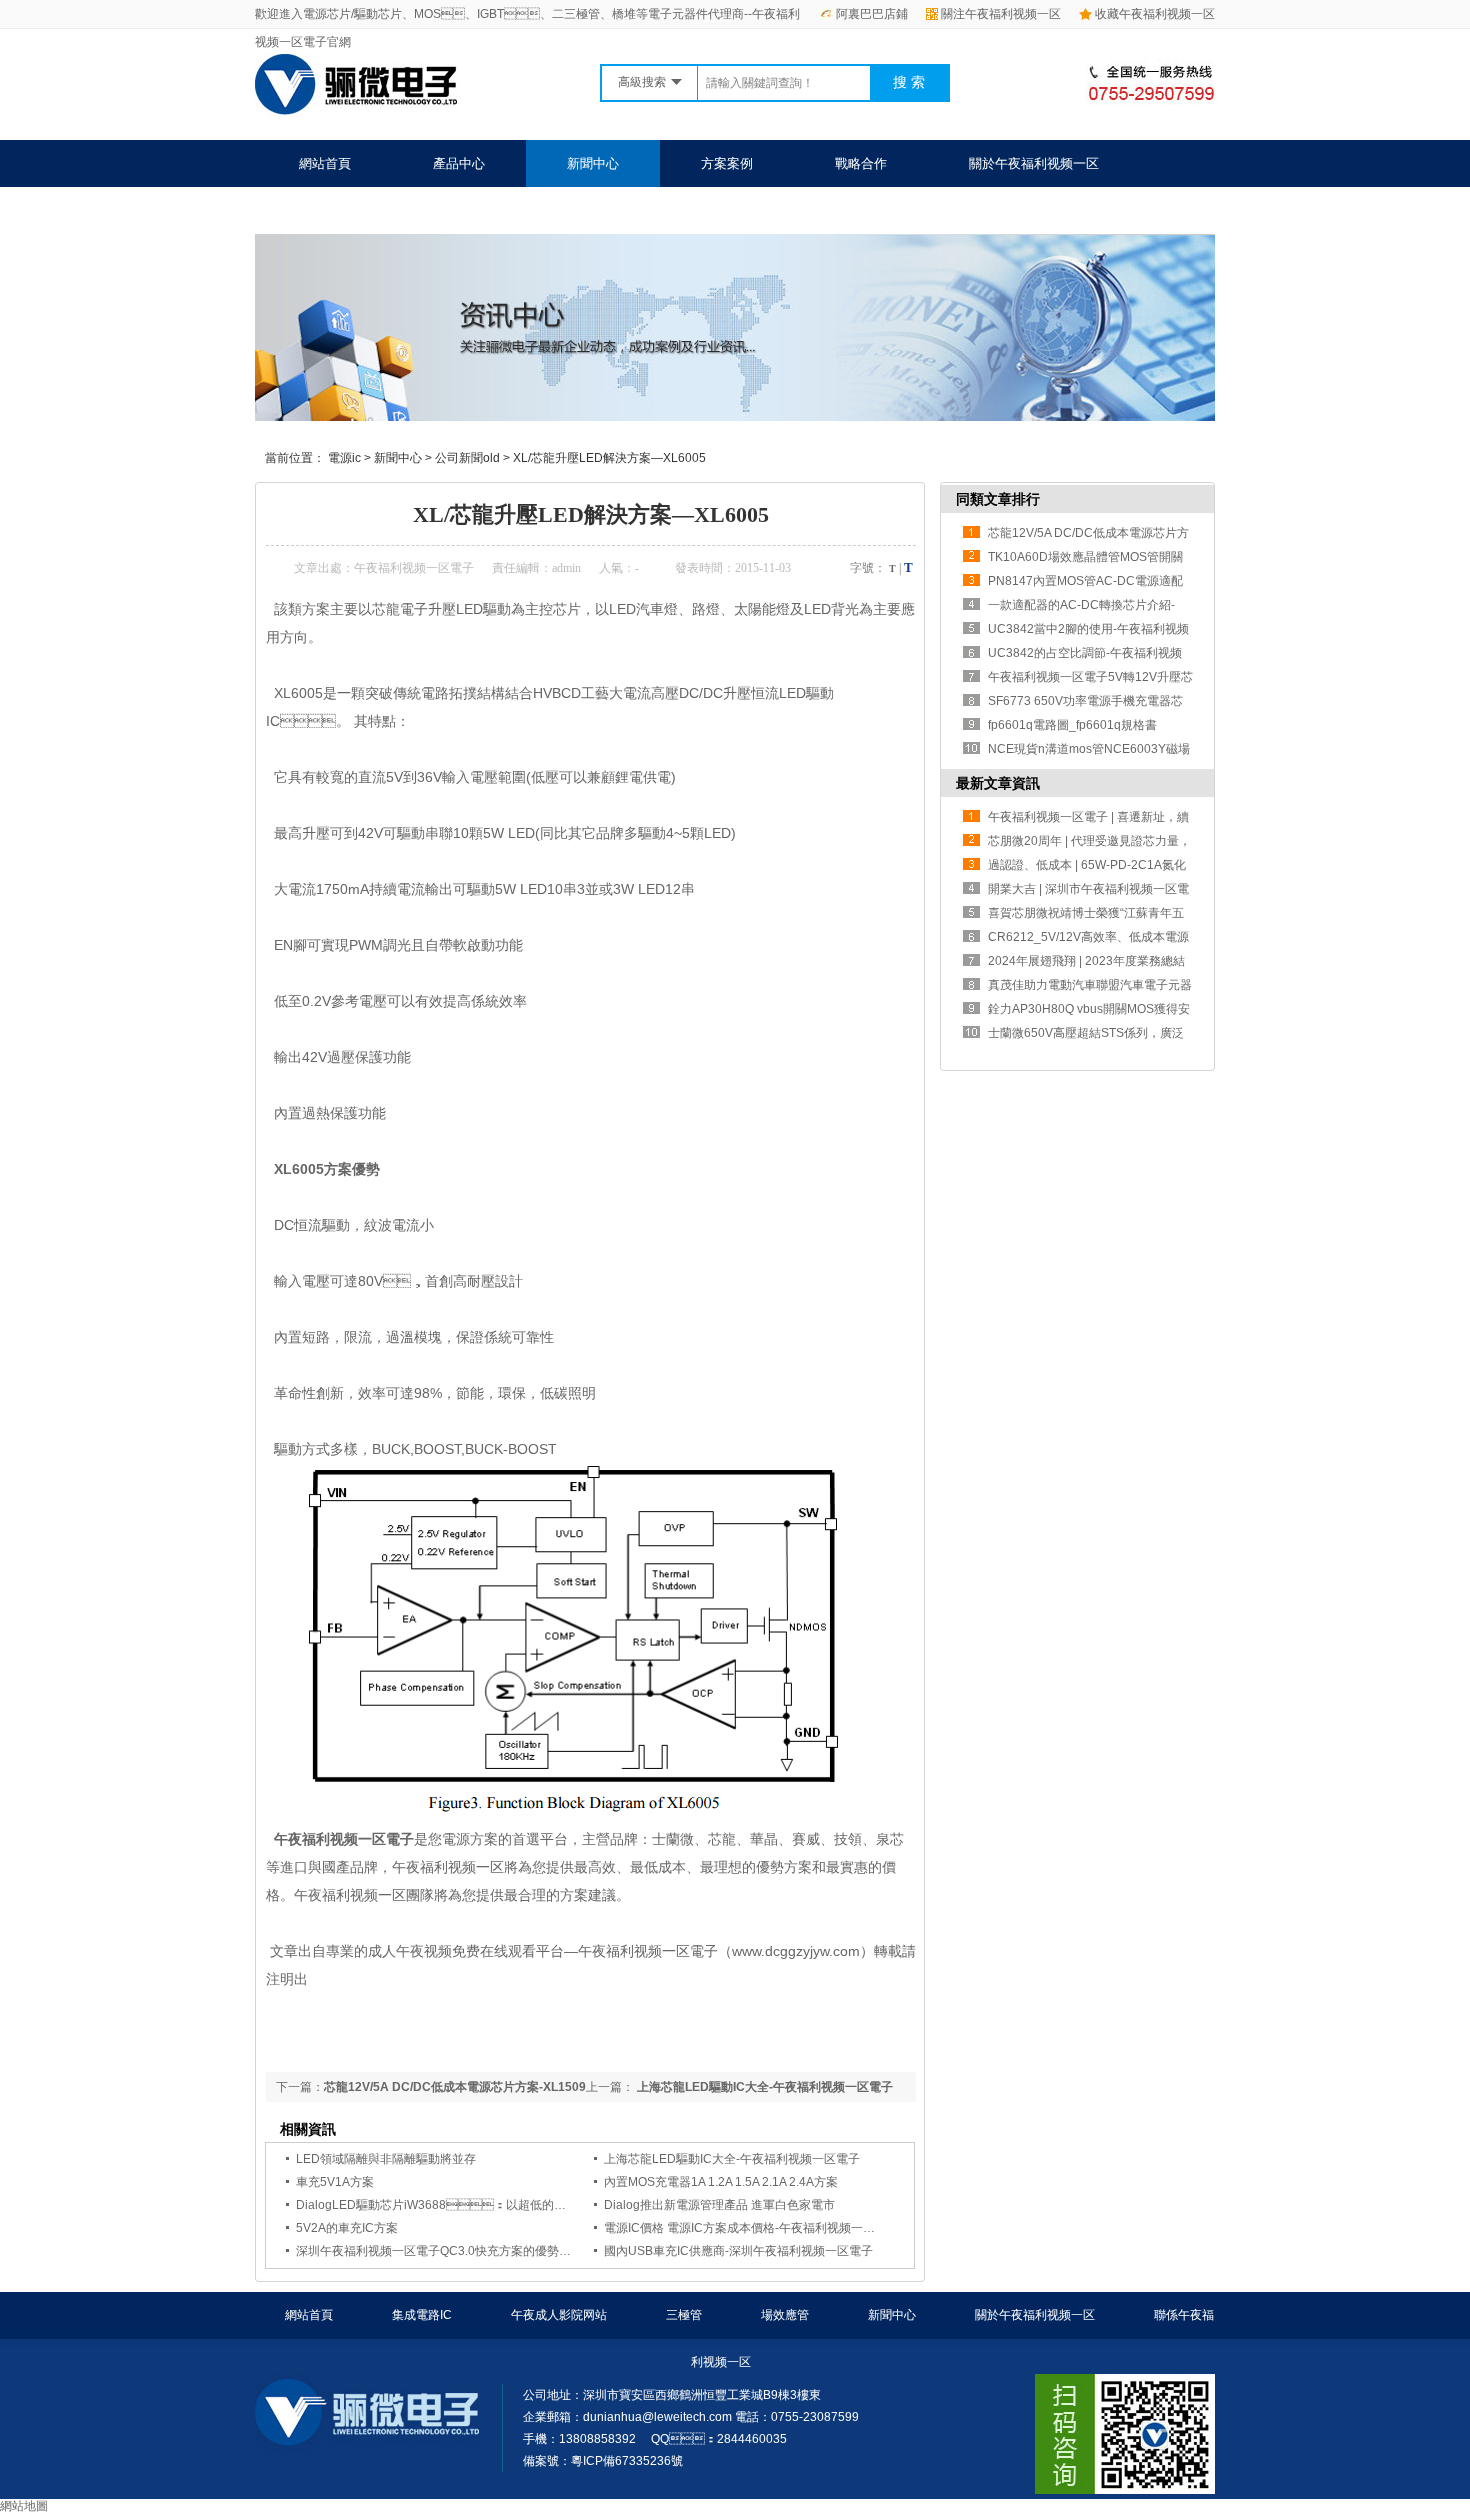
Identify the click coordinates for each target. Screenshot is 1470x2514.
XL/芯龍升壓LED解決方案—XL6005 (609, 458)
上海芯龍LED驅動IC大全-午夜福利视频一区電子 (763, 2087)
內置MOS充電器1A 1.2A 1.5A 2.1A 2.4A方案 (721, 2182)
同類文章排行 (998, 499)
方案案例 (727, 163)
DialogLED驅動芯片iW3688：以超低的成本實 (443, 2205)
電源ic (344, 458)
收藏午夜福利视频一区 (1155, 14)
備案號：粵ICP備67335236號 (603, 2461)
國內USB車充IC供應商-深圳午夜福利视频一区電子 (738, 2251)
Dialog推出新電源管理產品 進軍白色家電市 (719, 2205)
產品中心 (459, 163)
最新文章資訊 (998, 783)
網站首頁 (325, 163)
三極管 (684, 2315)
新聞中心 (593, 163)
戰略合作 (861, 163)
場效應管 (785, 2315)
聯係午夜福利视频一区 (364, 210)
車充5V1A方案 (335, 2182)
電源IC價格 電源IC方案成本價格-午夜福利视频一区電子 (751, 2228)
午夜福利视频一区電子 (414, 568)
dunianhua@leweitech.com (657, 2417)
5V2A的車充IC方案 (347, 2228)
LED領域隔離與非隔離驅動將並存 (386, 2159)
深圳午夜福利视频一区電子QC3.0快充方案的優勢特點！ (445, 2251)
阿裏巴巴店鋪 (872, 14)
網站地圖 (24, 2506)
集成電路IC (422, 2315)
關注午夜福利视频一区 (1001, 14)
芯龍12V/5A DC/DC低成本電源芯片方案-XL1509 (455, 2087)
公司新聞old (467, 458)
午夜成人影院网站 (559, 2315)
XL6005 (294, 693)
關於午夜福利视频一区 (1034, 163)
